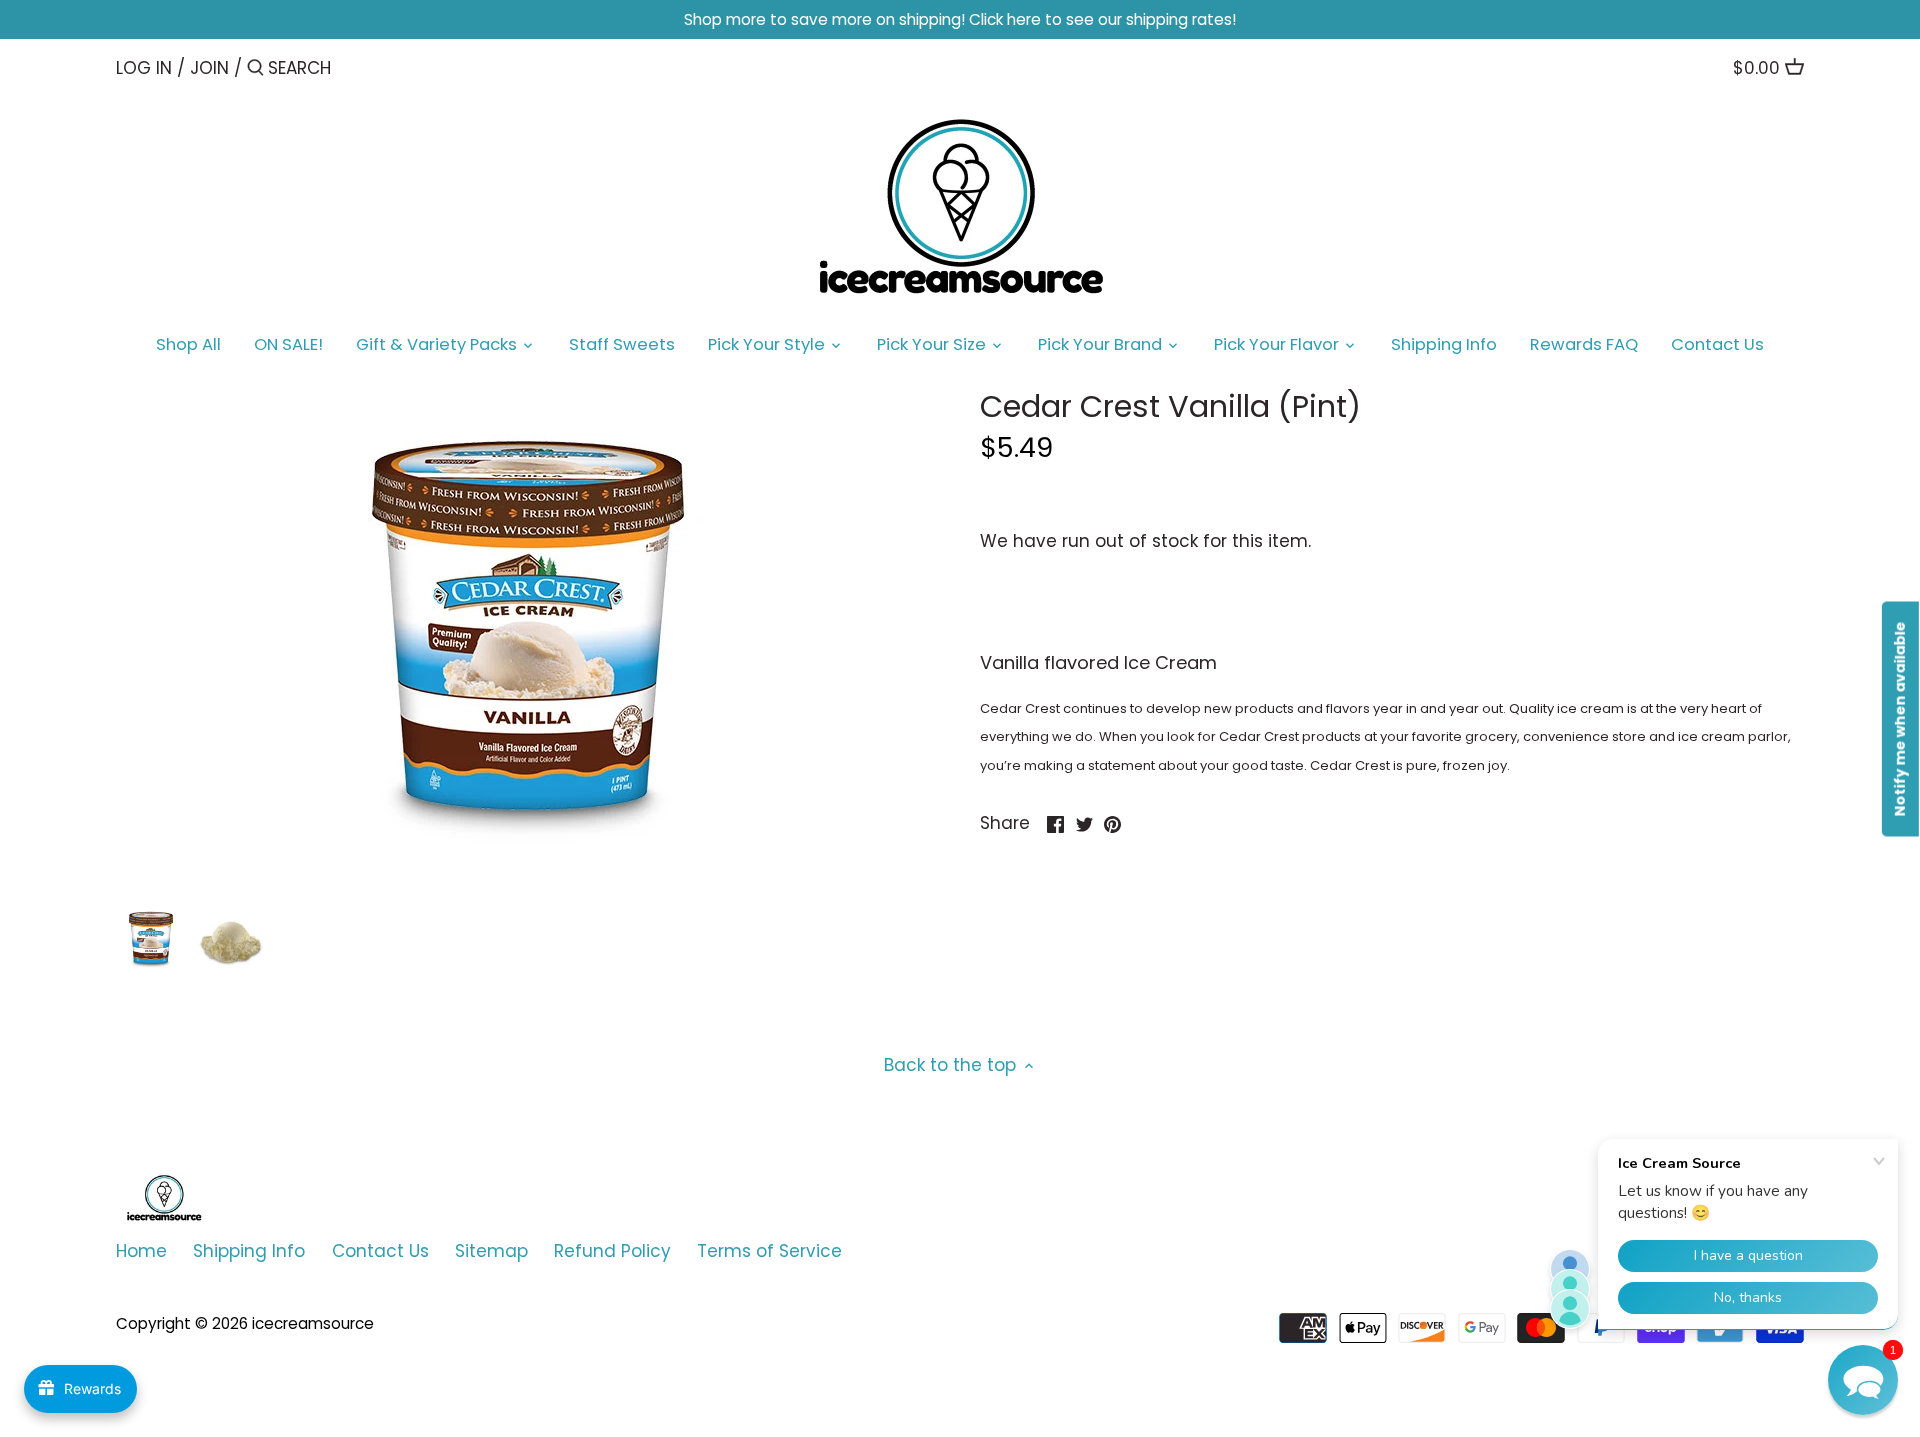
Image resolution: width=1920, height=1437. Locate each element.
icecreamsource (313, 1323)
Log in (144, 68)
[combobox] (353, 67)
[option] (151, 938)
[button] (1863, 1380)
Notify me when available (1900, 718)
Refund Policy (612, 1251)
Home (141, 1251)
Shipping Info (249, 1251)
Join (209, 68)
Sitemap (491, 1251)
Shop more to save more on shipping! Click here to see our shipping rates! (960, 19)
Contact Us (380, 1251)
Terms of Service (769, 1251)
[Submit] (255, 69)
